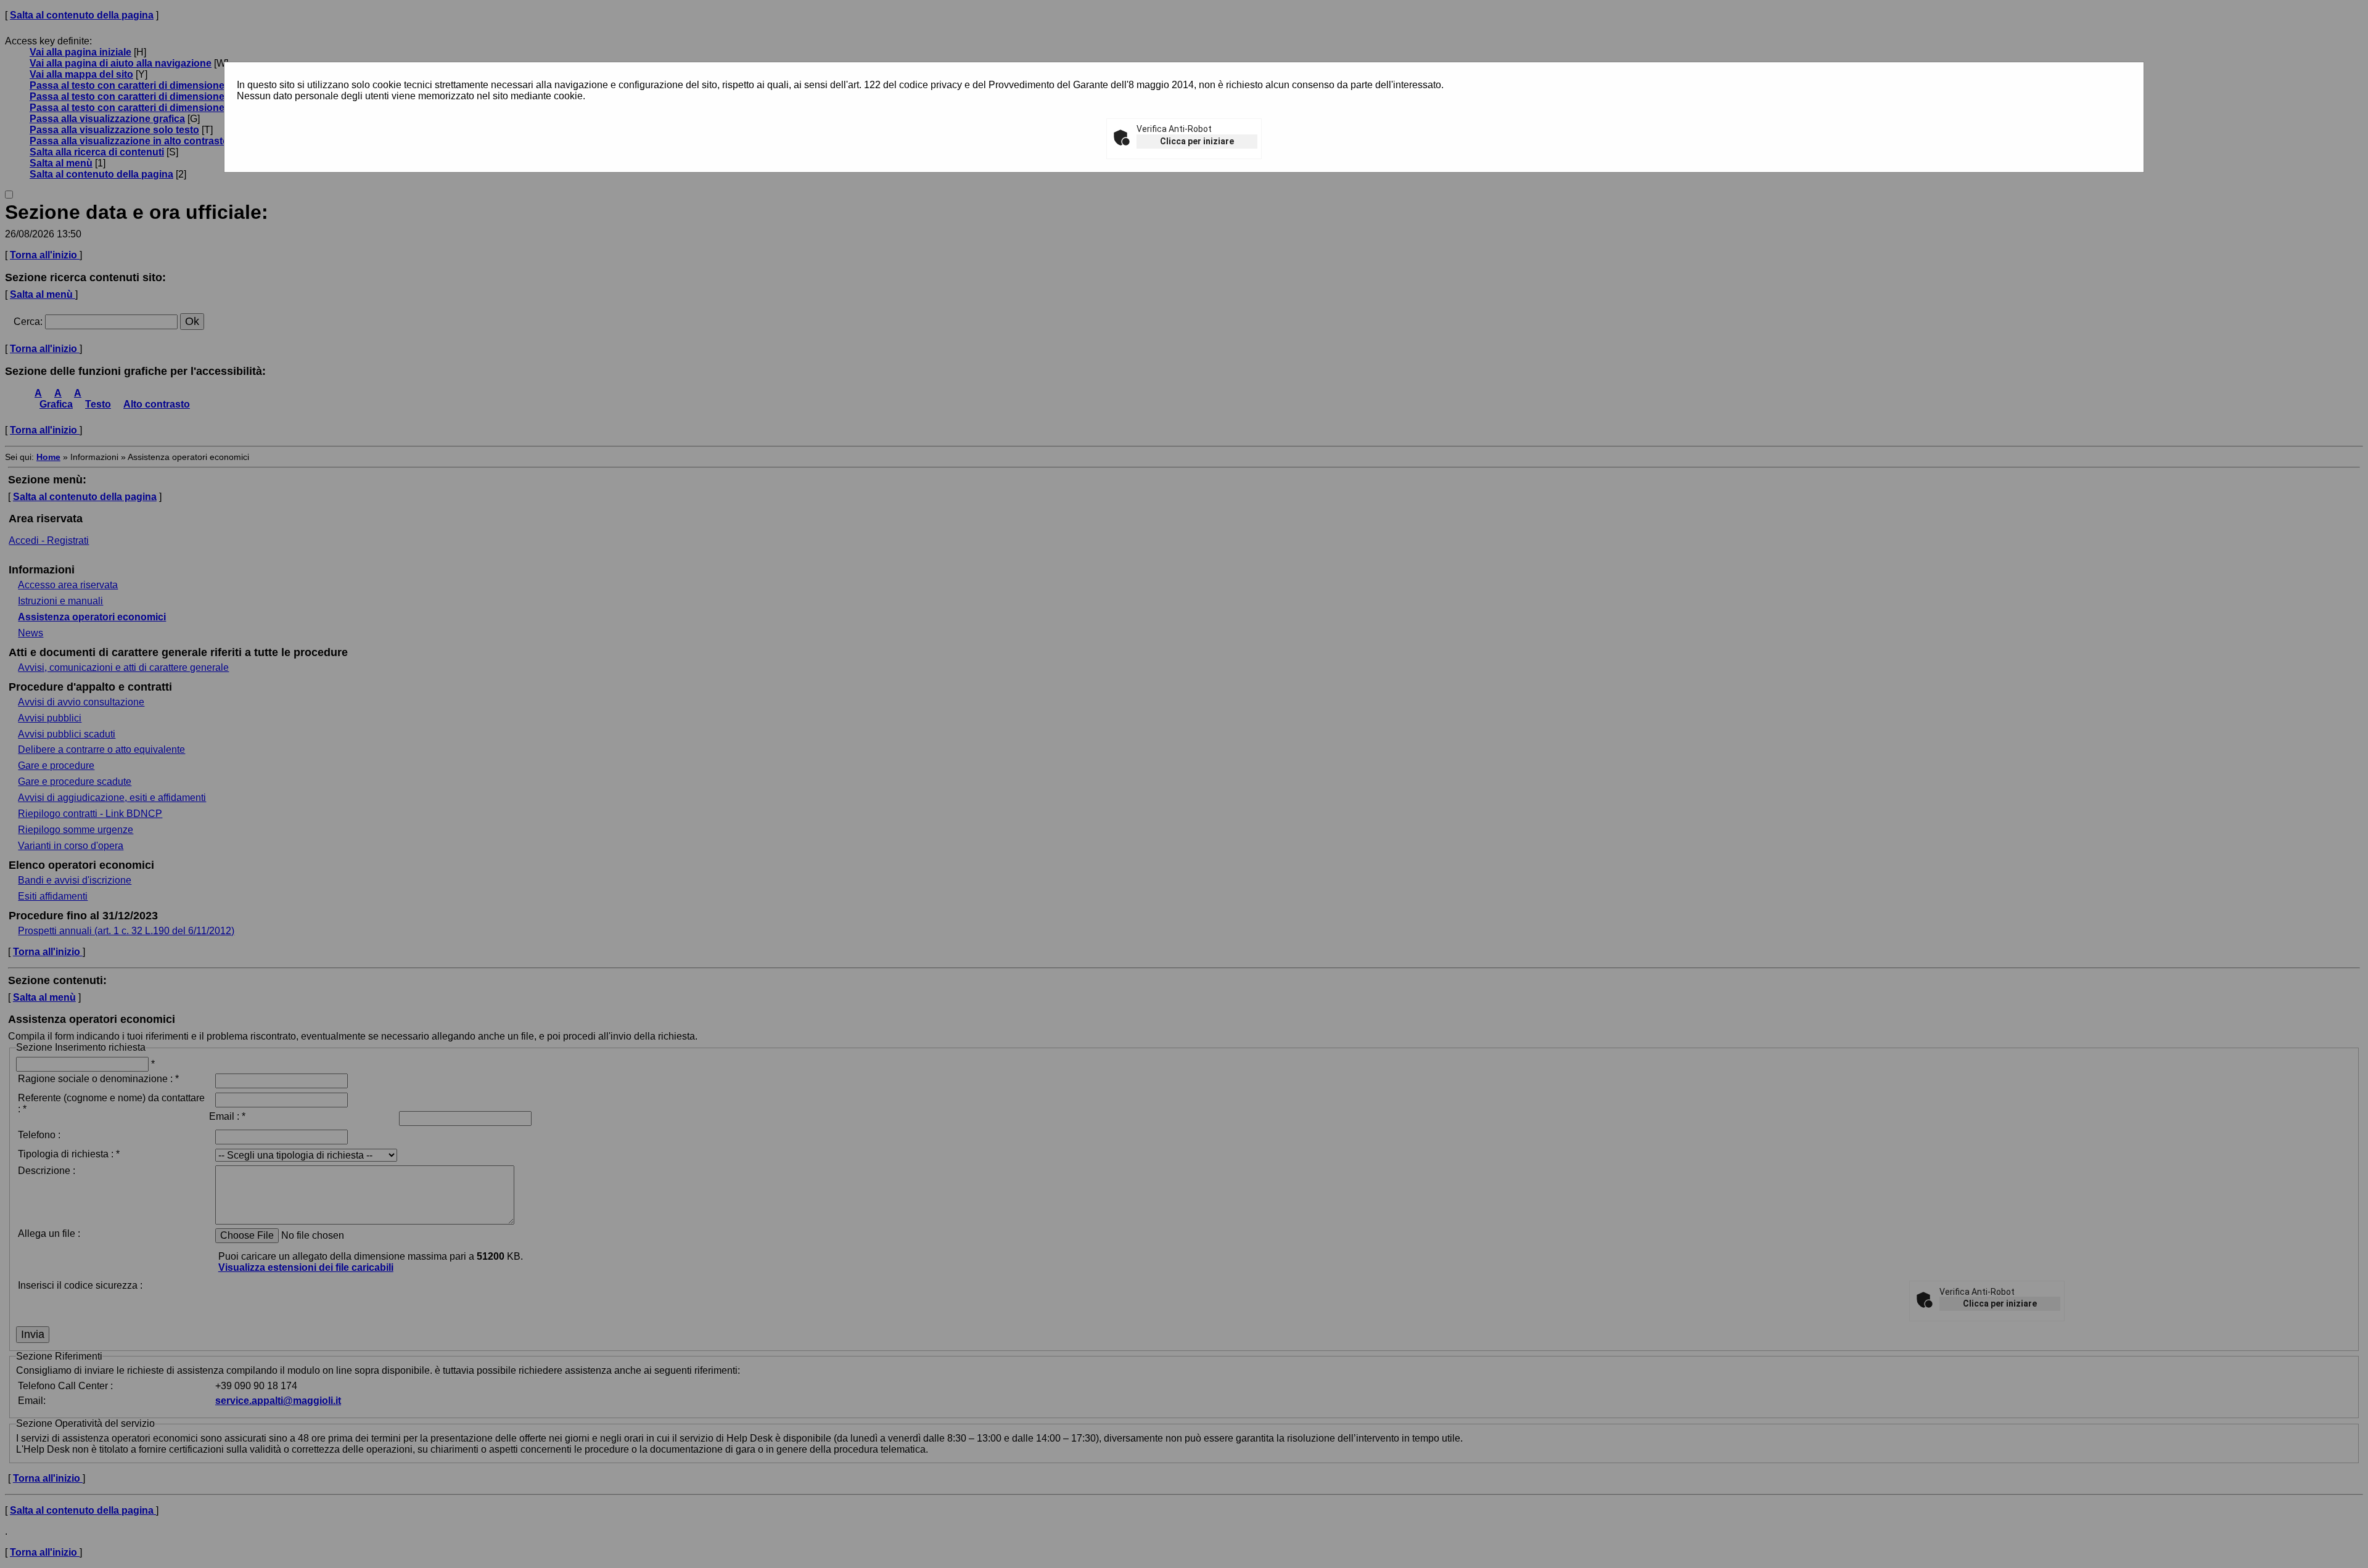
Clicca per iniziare (1197, 141)
